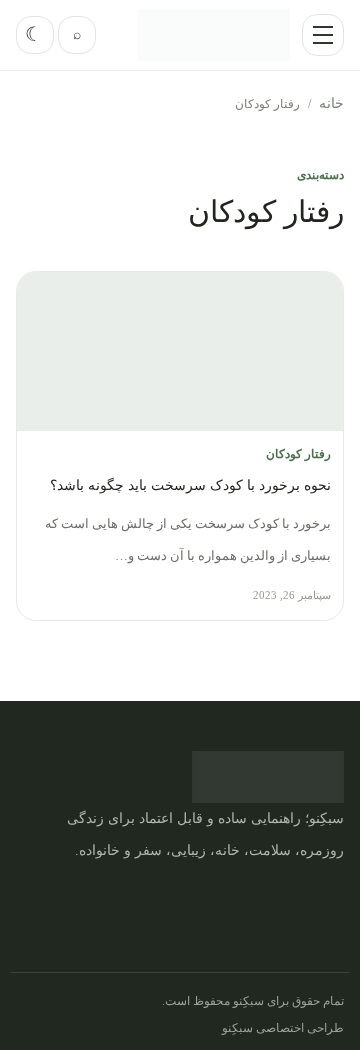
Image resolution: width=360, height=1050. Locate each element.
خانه (331, 103)
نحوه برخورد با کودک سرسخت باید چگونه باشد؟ (190, 485)
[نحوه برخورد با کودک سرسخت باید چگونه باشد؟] (180, 351)
